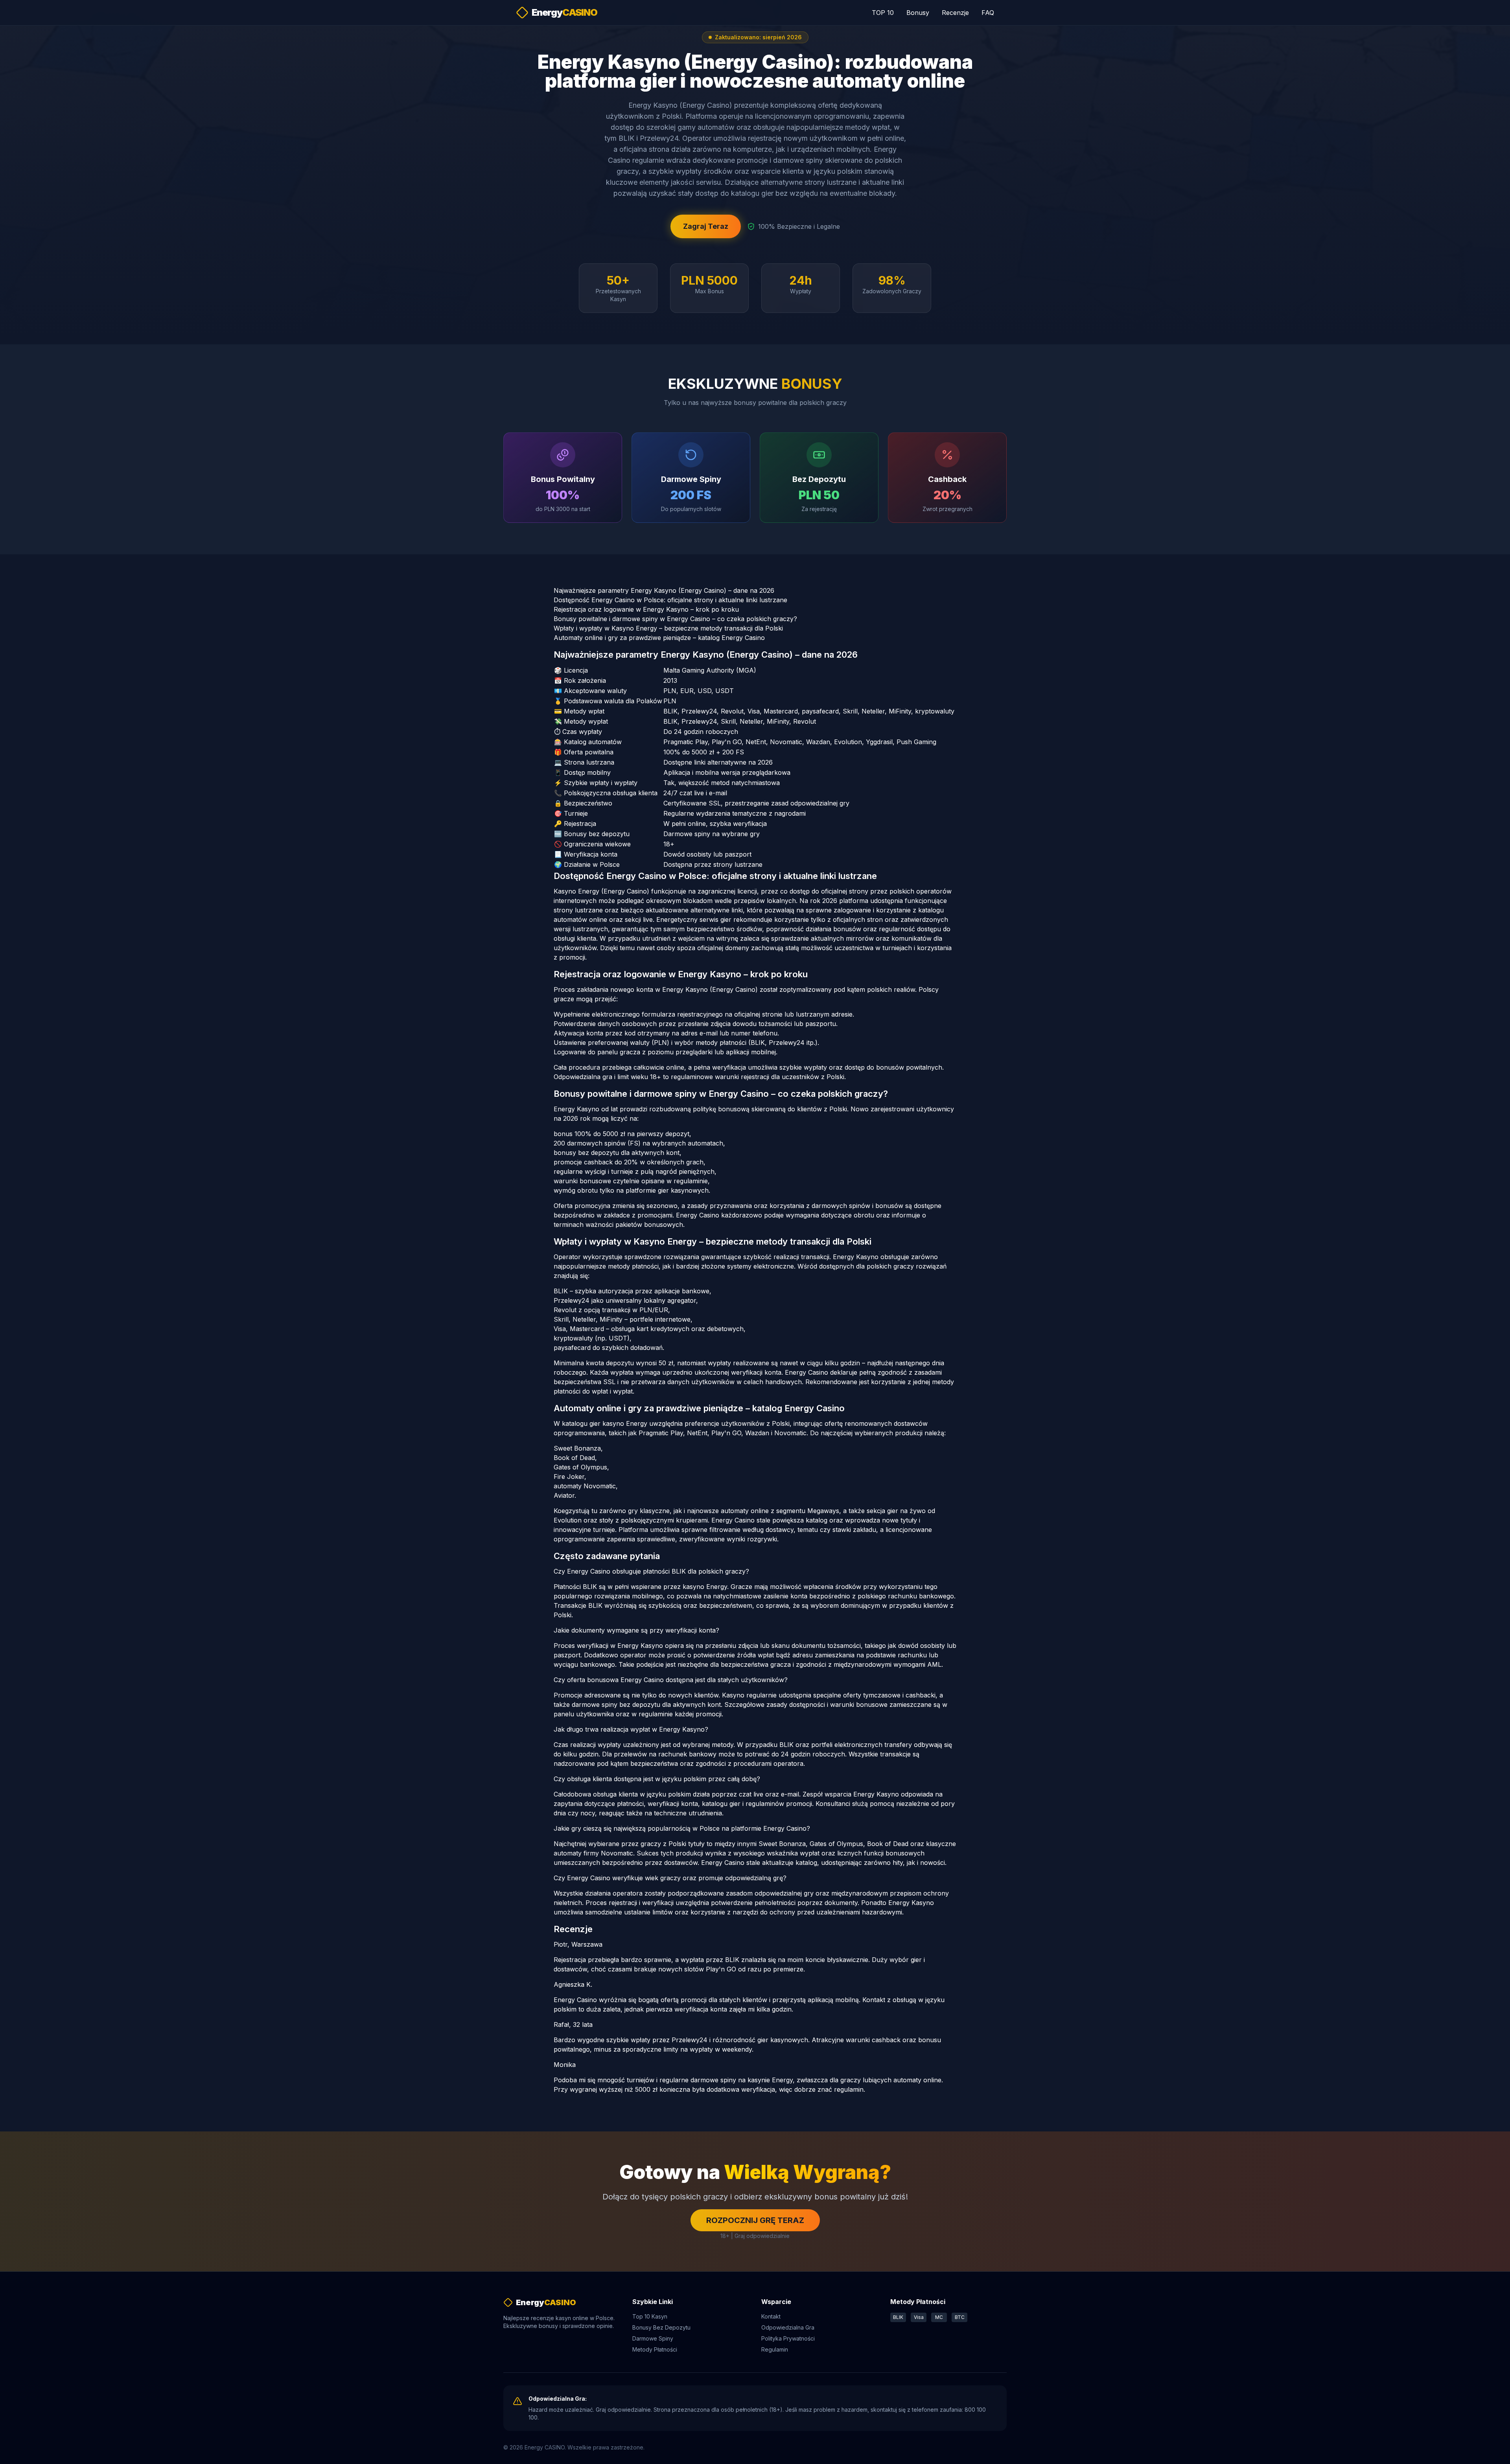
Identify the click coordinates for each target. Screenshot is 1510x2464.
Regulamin (775, 2349)
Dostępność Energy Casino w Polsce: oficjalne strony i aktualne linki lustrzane (670, 600)
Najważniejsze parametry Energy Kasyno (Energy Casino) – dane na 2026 (664, 590)
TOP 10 (883, 13)
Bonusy (918, 13)
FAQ (988, 13)
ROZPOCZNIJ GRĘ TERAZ (755, 2220)
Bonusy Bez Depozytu (661, 2327)
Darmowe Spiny (653, 2338)
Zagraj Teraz (706, 226)
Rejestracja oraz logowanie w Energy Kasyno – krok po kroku (646, 609)
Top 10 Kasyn (650, 2316)
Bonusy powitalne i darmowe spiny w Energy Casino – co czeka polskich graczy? (675, 619)
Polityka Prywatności (788, 2338)
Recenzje (955, 13)
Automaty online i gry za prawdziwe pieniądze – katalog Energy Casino (659, 638)
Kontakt (771, 2316)
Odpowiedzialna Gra (788, 2327)
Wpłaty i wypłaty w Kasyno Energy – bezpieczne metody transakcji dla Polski (668, 628)
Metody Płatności (655, 2349)
